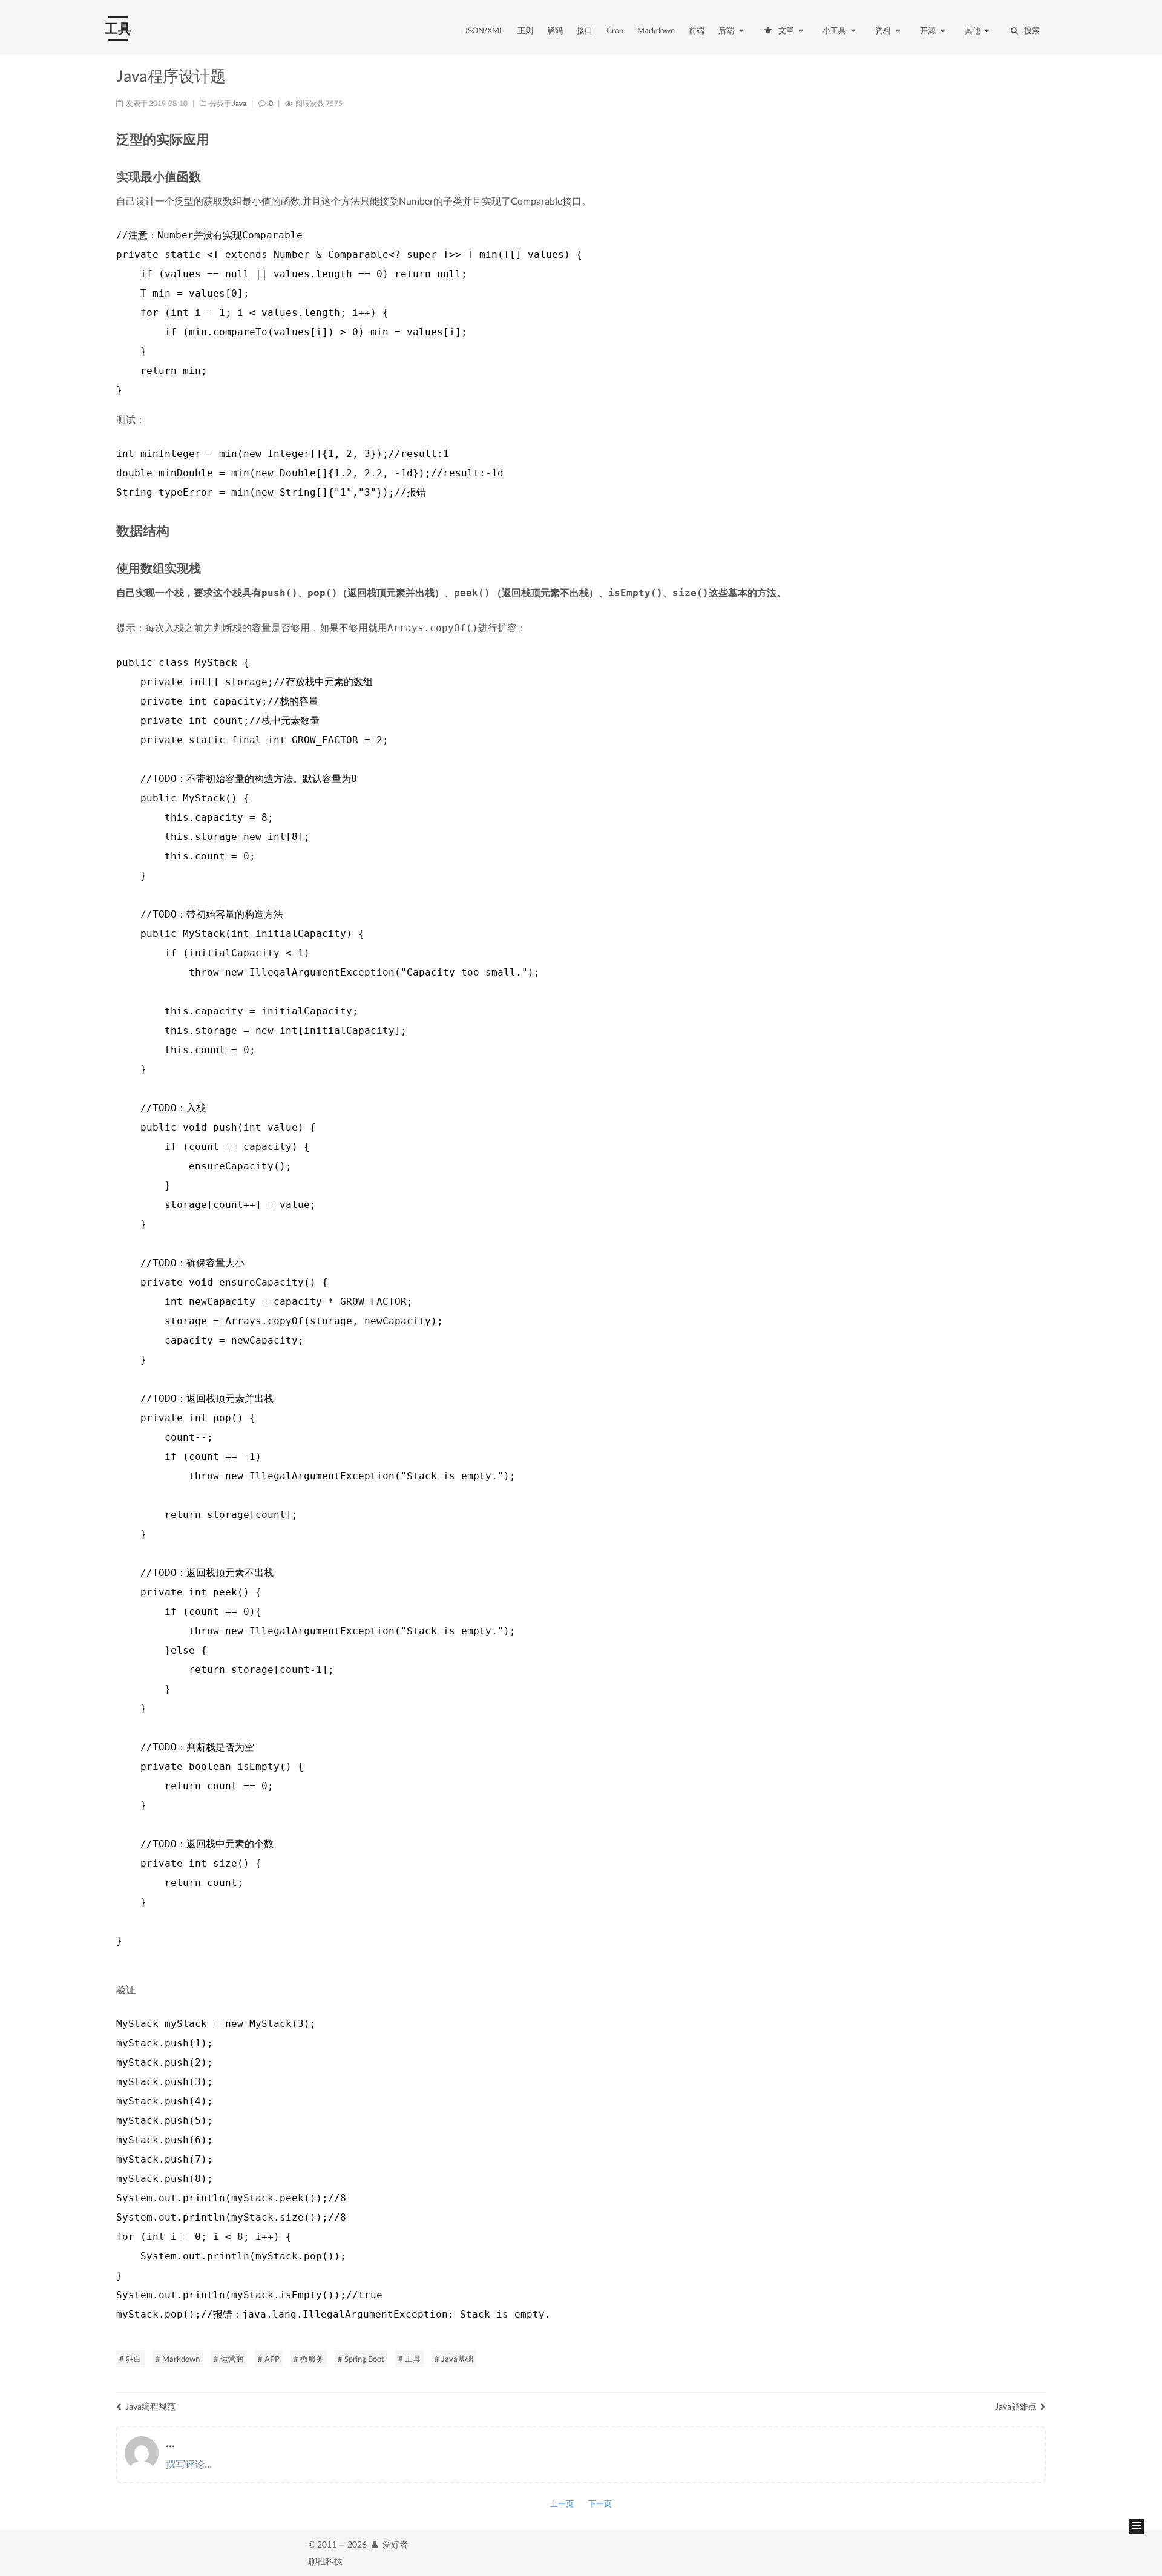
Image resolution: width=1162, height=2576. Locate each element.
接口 (585, 30)
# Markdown (178, 2359)
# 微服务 (309, 2359)
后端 (727, 30)
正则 (525, 30)
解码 (555, 30)
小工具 (835, 30)
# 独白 (130, 2359)
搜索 (1032, 30)
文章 (787, 30)
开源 (929, 30)
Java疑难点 (1016, 2406)
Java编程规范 (150, 2406)
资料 (884, 30)
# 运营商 (229, 2359)
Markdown (656, 30)
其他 (973, 30)
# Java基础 (454, 2359)
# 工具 (409, 2359)
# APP (269, 2359)
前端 (697, 30)
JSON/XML (484, 30)
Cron (615, 30)
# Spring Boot (361, 2359)
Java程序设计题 (171, 76)
